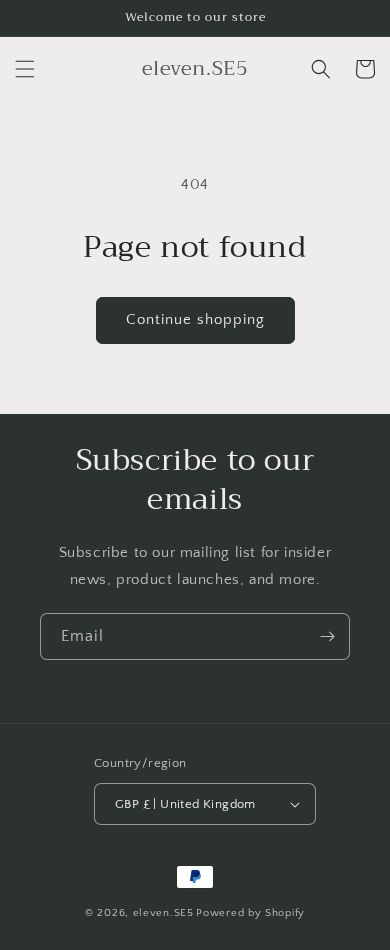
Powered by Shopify (250, 913)
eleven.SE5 (163, 913)
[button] (25, 69)
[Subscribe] (327, 636)
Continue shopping (195, 319)
